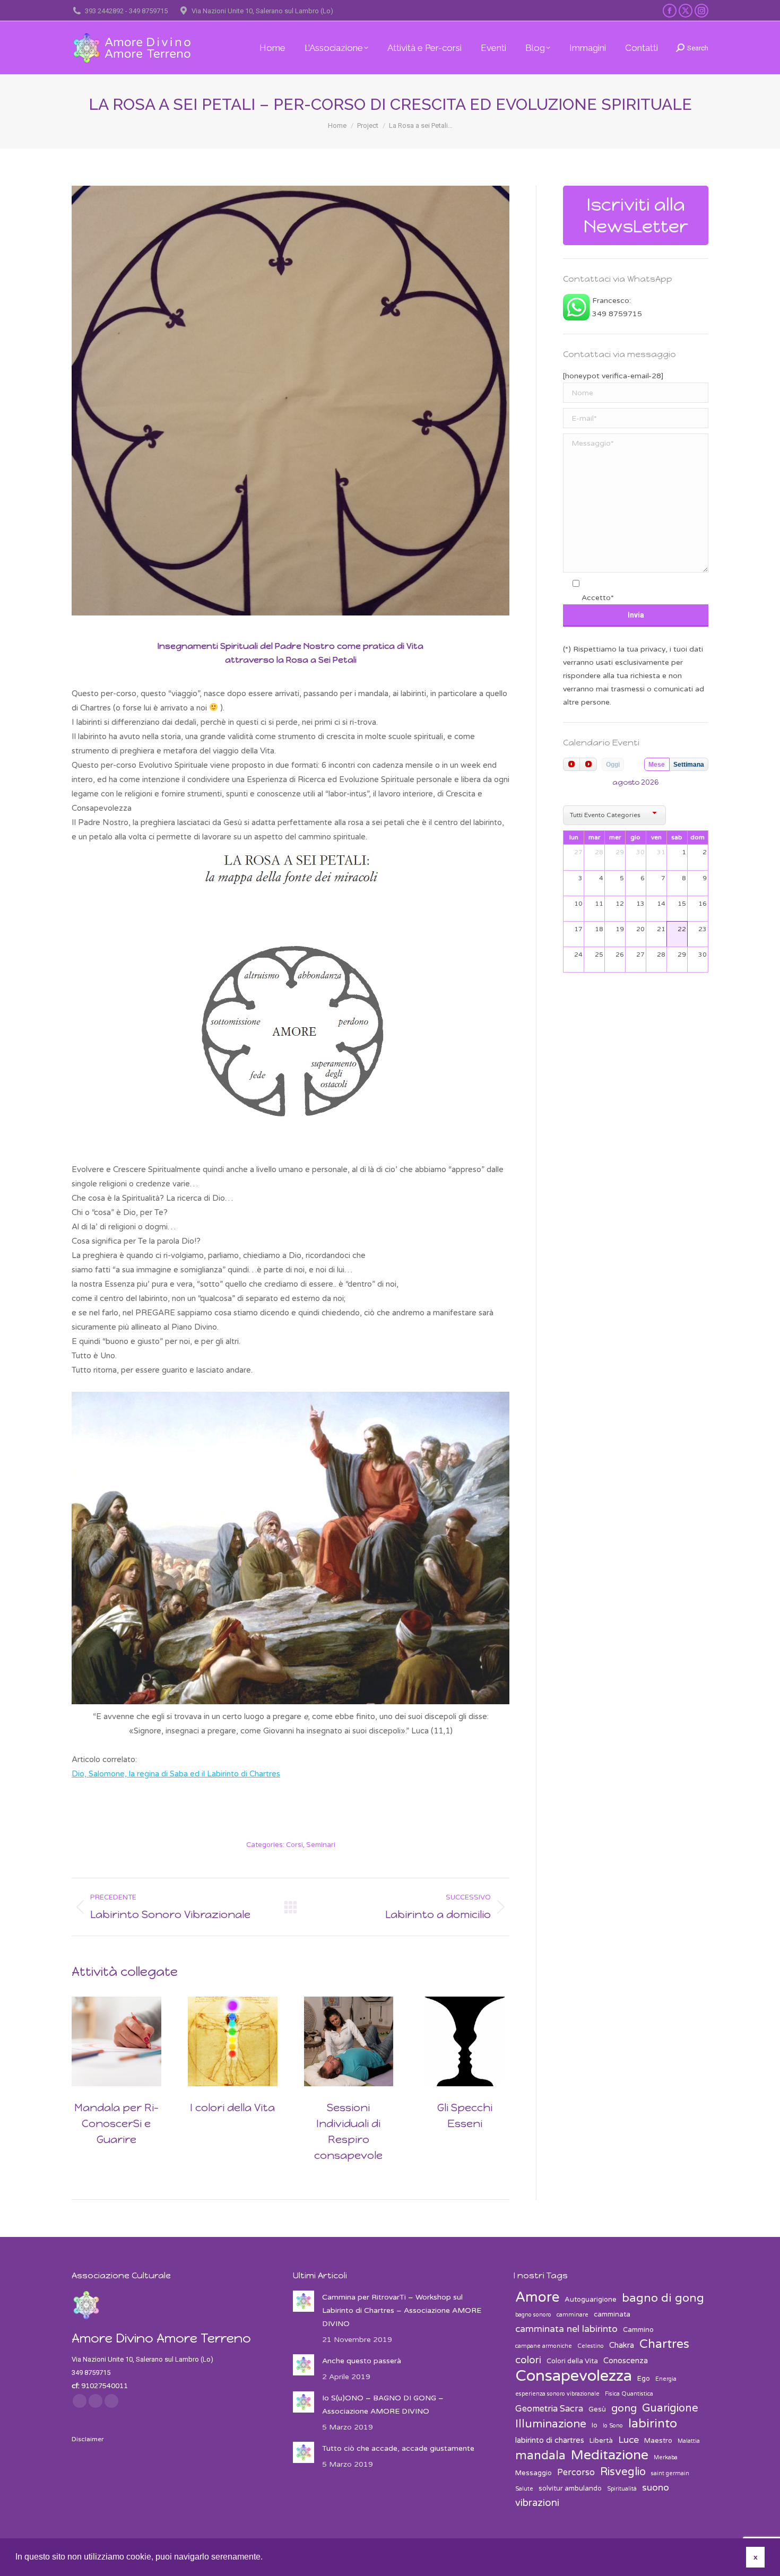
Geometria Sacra (549, 2409)
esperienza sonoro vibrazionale (557, 2394)
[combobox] (614, 815)
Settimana (689, 765)
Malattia (689, 2441)
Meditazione (610, 2455)
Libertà (601, 2441)
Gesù (597, 2409)
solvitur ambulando (570, 2488)
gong (624, 2408)
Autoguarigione (591, 2300)
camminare (573, 2315)
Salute (524, 2489)
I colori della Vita (232, 2107)
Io (595, 2425)
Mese (657, 765)
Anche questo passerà (362, 2361)
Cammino (638, 2330)
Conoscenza (626, 2361)
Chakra (622, 2345)
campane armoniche (544, 2346)
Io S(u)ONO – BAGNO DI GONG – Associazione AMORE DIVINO (383, 2405)
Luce (629, 2440)
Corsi (294, 1845)
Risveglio (623, 2472)
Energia (666, 2379)
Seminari (321, 1845)
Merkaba (666, 2457)
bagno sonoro (533, 2315)
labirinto (653, 2424)
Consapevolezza (574, 2376)
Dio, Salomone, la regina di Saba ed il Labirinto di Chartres (176, 1774)
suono (656, 2488)
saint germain (670, 2473)
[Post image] (116, 2041)
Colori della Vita (572, 2361)
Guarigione (670, 2408)
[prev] (571, 764)
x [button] (756, 2557)
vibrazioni (537, 2503)
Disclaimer (88, 2439)
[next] (588, 764)
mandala (540, 2456)
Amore (537, 2297)
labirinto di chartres (550, 2440)
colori (528, 2360)
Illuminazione (551, 2424)
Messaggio (534, 2473)
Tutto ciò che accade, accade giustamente (398, 2448)
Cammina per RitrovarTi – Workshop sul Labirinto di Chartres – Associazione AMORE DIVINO (402, 2310)
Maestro (658, 2441)
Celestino (591, 2346)
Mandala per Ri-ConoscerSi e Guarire (116, 2123)
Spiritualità (622, 2489)
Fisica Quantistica (629, 2394)
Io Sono (613, 2426)
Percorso (576, 2473)
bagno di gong (663, 2298)
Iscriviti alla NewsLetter (636, 215)
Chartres (664, 2344)
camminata (612, 2314)
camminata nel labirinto (566, 2329)
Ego (644, 2379)
